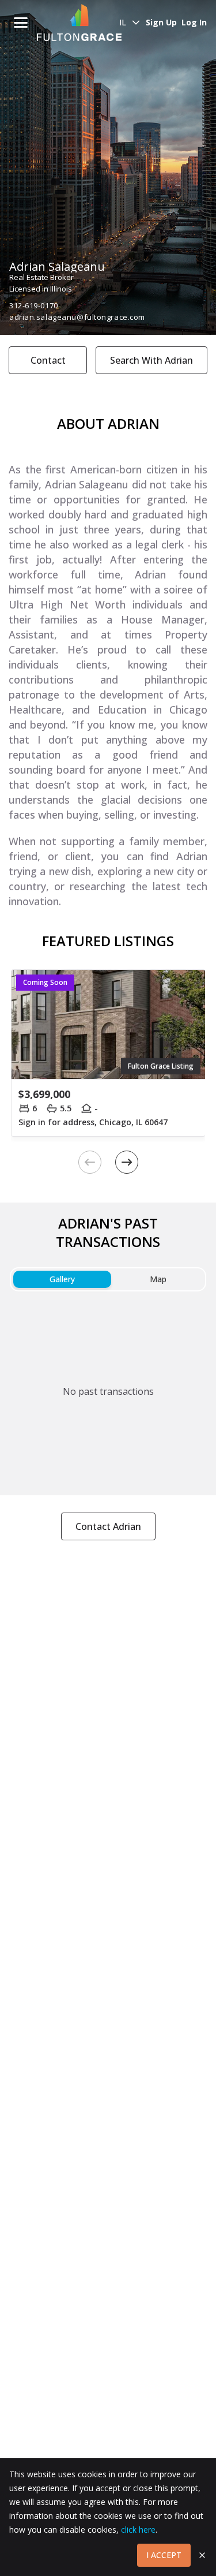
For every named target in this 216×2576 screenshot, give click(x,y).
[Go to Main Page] (79, 23)
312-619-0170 (34, 305)
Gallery (62, 1279)
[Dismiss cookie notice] (202, 2555)
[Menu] (21, 23)
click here (138, 2530)
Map (158, 1279)
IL (123, 22)
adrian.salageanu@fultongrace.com (77, 317)
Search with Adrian (151, 360)
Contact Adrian (108, 1526)
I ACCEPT (164, 2555)
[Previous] (90, 1162)
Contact (48, 360)
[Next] (127, 1162)
